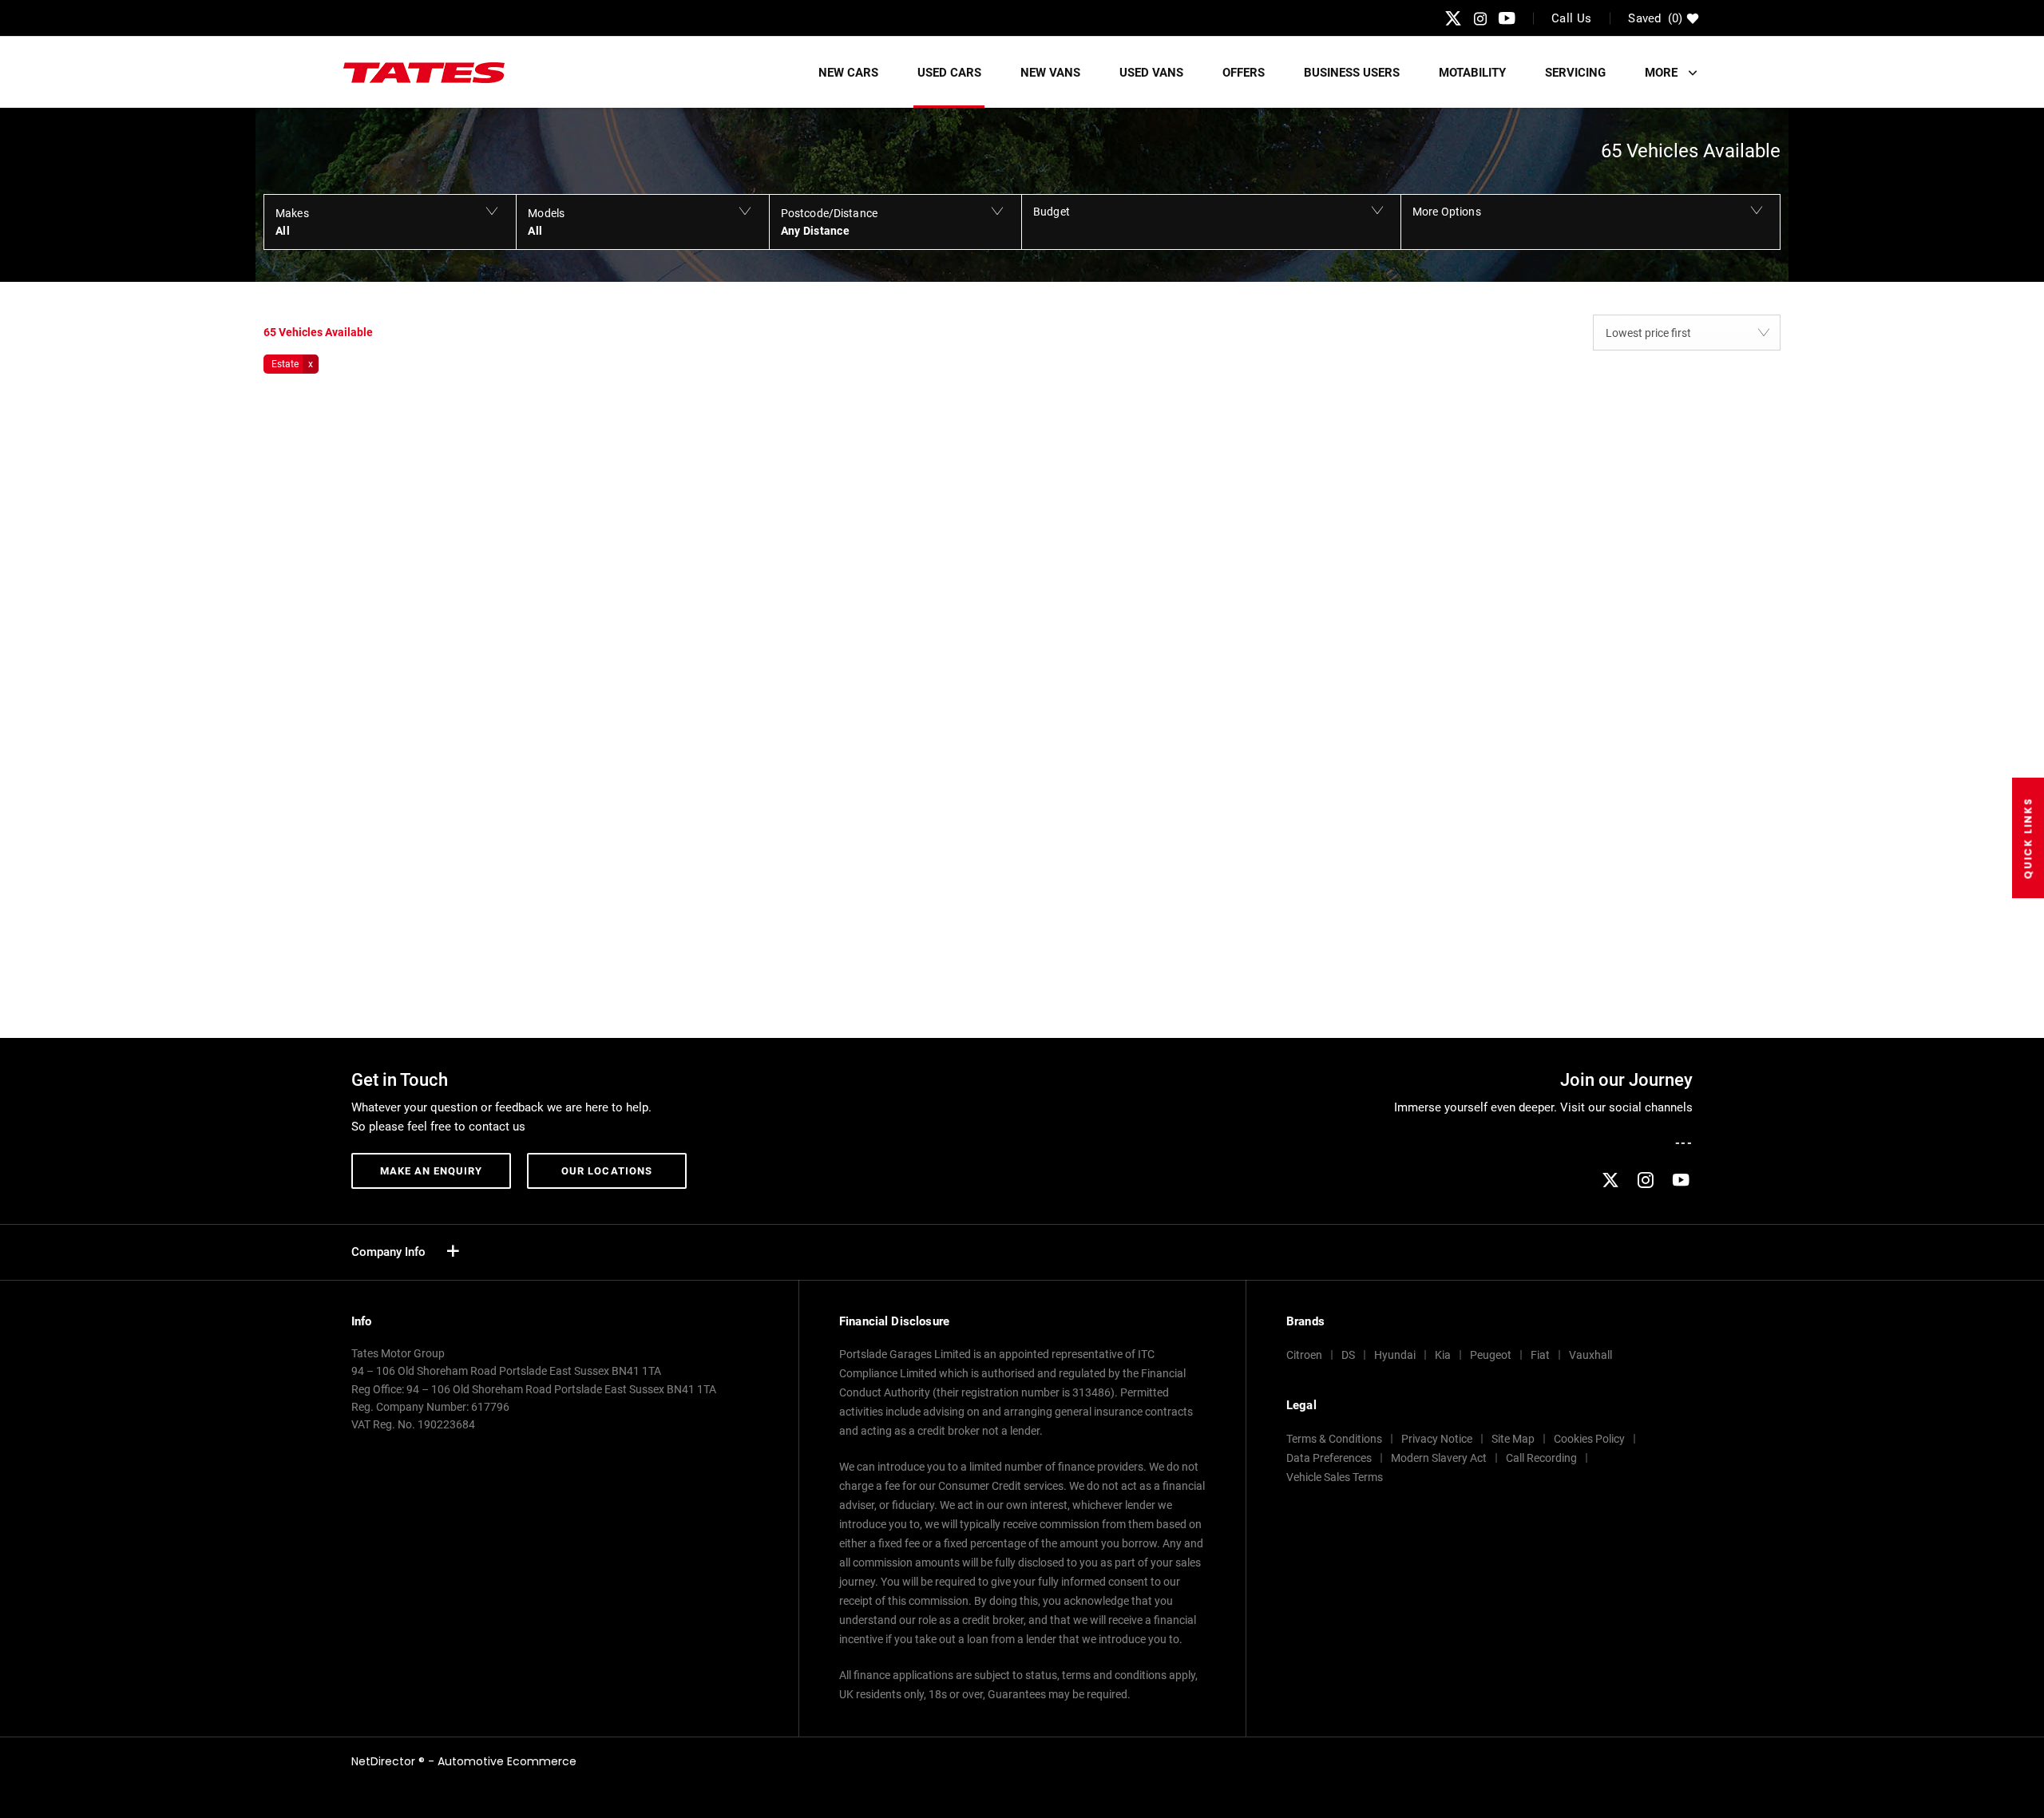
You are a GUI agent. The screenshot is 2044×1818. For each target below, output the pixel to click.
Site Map (1513, 1439)
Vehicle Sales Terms (1335, 1477)
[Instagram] (1480, 18)
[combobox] (1687, 333)
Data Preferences (1329, 1458)
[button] (390, 222)
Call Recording (1541, 1458)
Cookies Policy (1589, 1439)
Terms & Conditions (1334, 1439)
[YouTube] (1507, 18)
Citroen (1304, 1355)
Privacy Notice (1437, 1439)
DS (1348, 1355)
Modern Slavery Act (1439, 1458)
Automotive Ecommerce (507, 1761)
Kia (1443, 1355)
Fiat (1540, 1355)
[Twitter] (1453, 18)
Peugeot (1491, 1355)
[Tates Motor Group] (424, 73)
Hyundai (1395, 1355)
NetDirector (385, 1761)
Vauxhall (1590, 1355)
